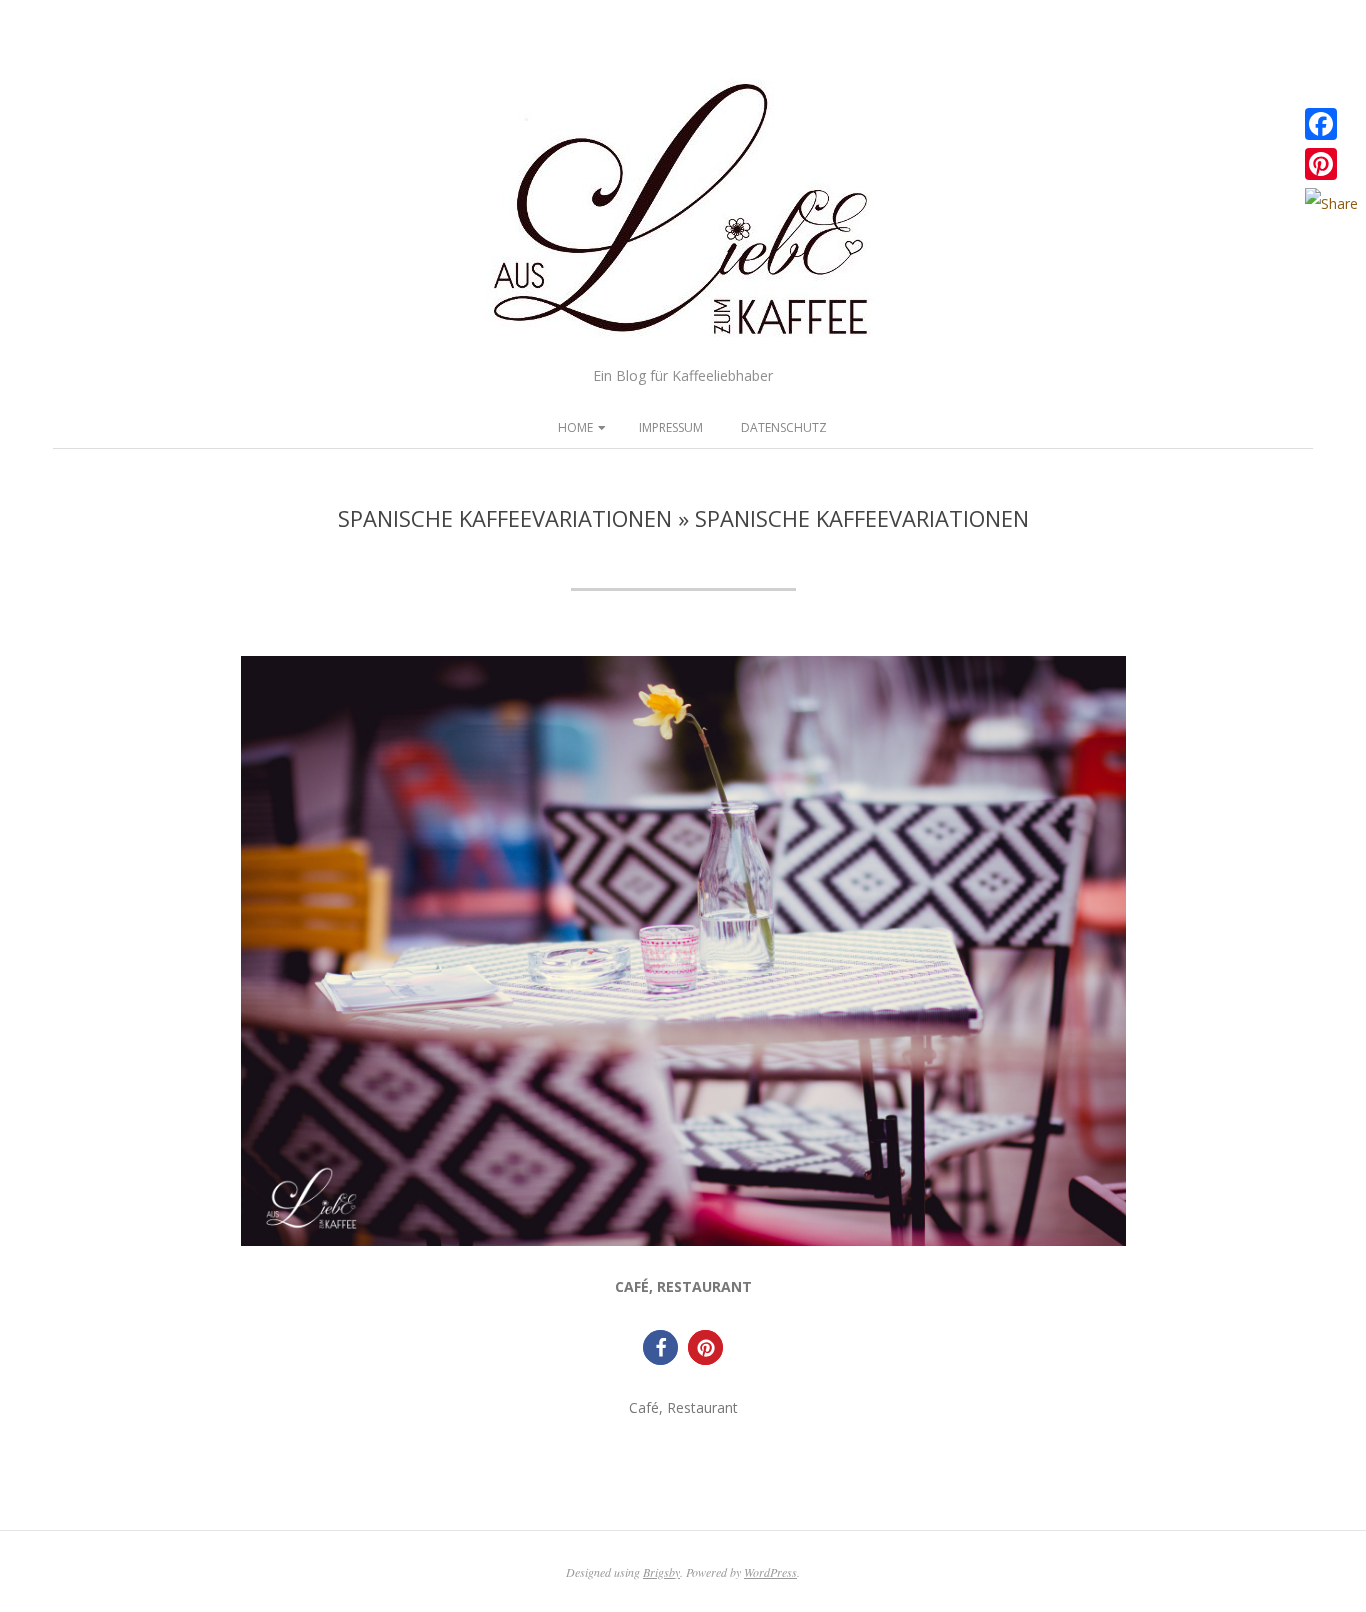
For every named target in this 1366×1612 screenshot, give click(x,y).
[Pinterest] (1331, 164)
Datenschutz (784, 427)
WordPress (770, 1572)
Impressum (671, 427)
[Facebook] (1331, 124)
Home (575, 427)
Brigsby (661, 1572)
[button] (660, 1347)
